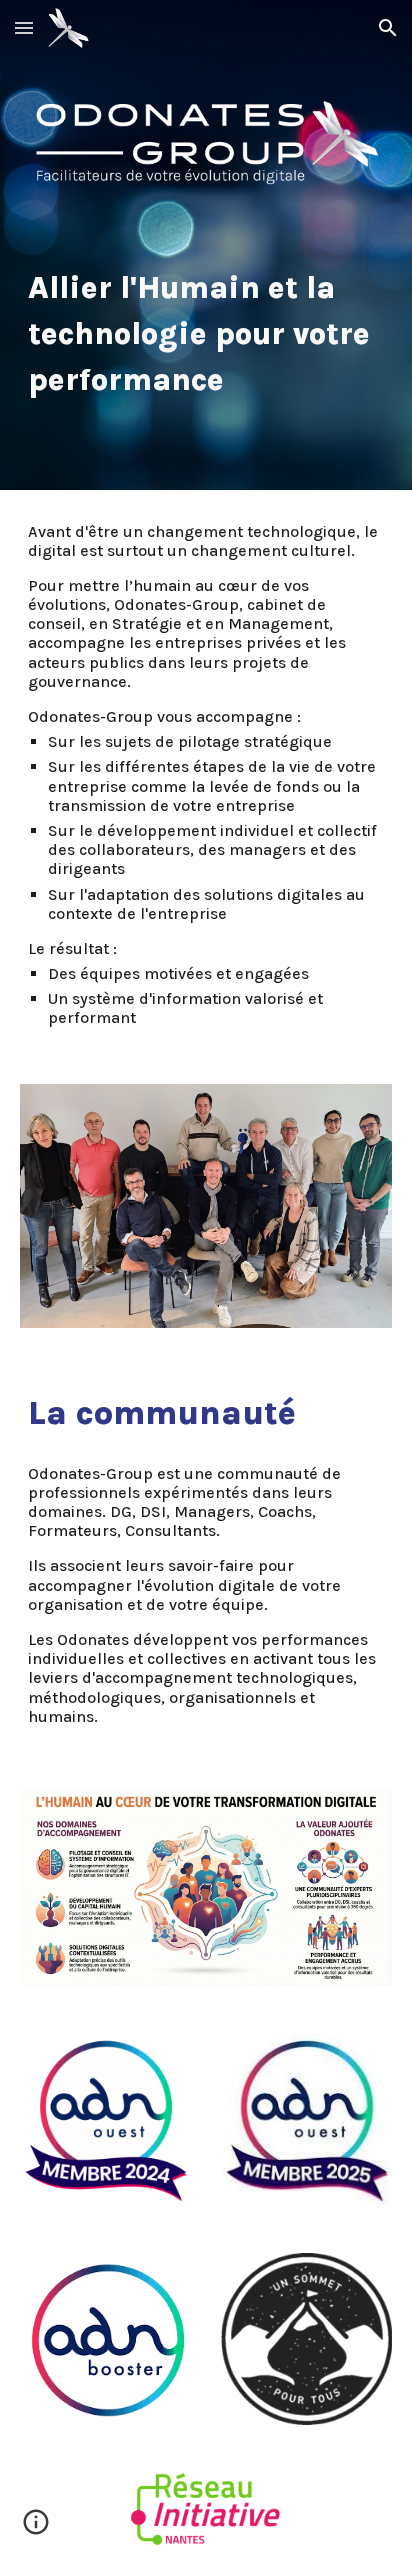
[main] (206, 333)
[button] (24, 27)
